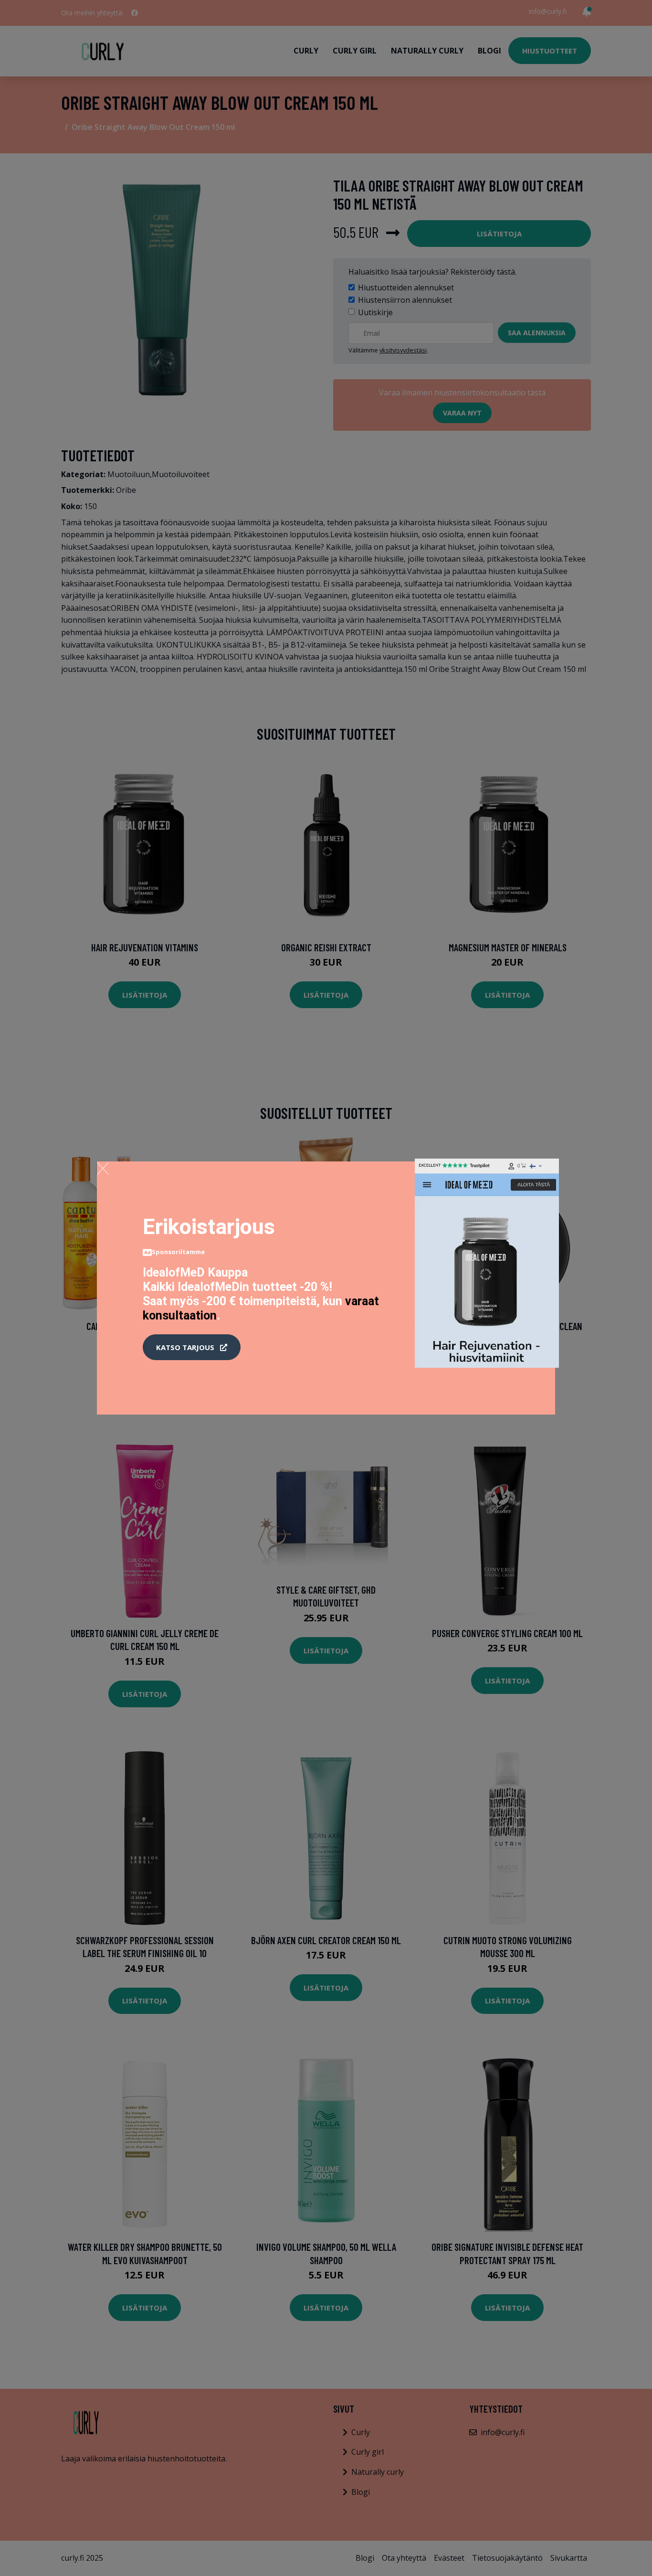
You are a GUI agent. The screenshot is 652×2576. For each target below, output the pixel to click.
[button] (192, 1347)
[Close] (103, 1168)
